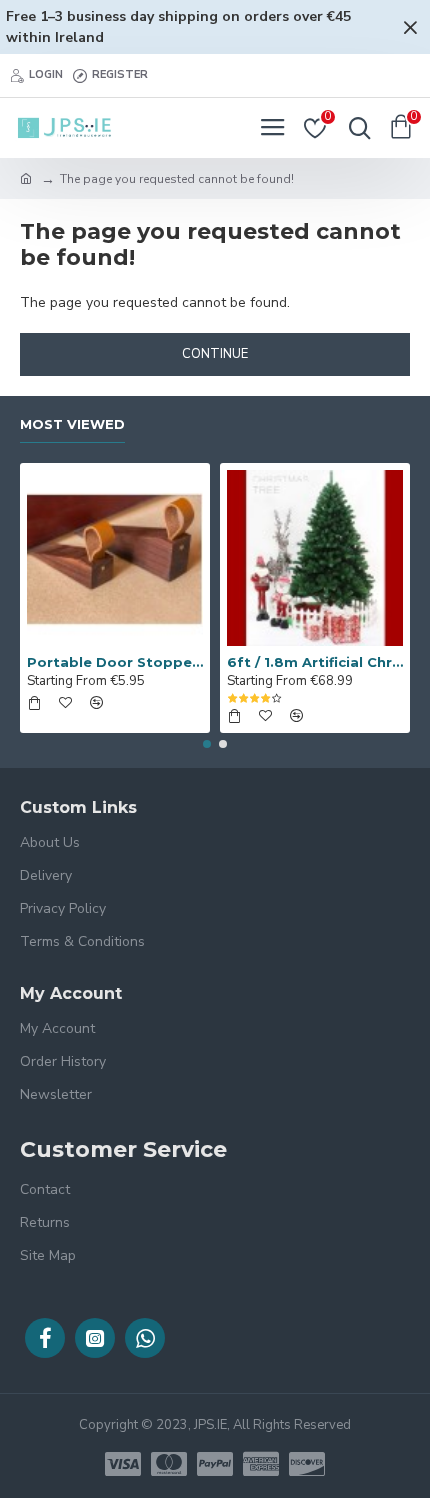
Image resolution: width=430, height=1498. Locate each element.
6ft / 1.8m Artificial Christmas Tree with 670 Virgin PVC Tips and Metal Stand (315, 662)
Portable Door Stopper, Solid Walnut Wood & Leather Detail (115, 662)
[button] (207, 744)
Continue (215, 354)
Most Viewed (72, 424)
